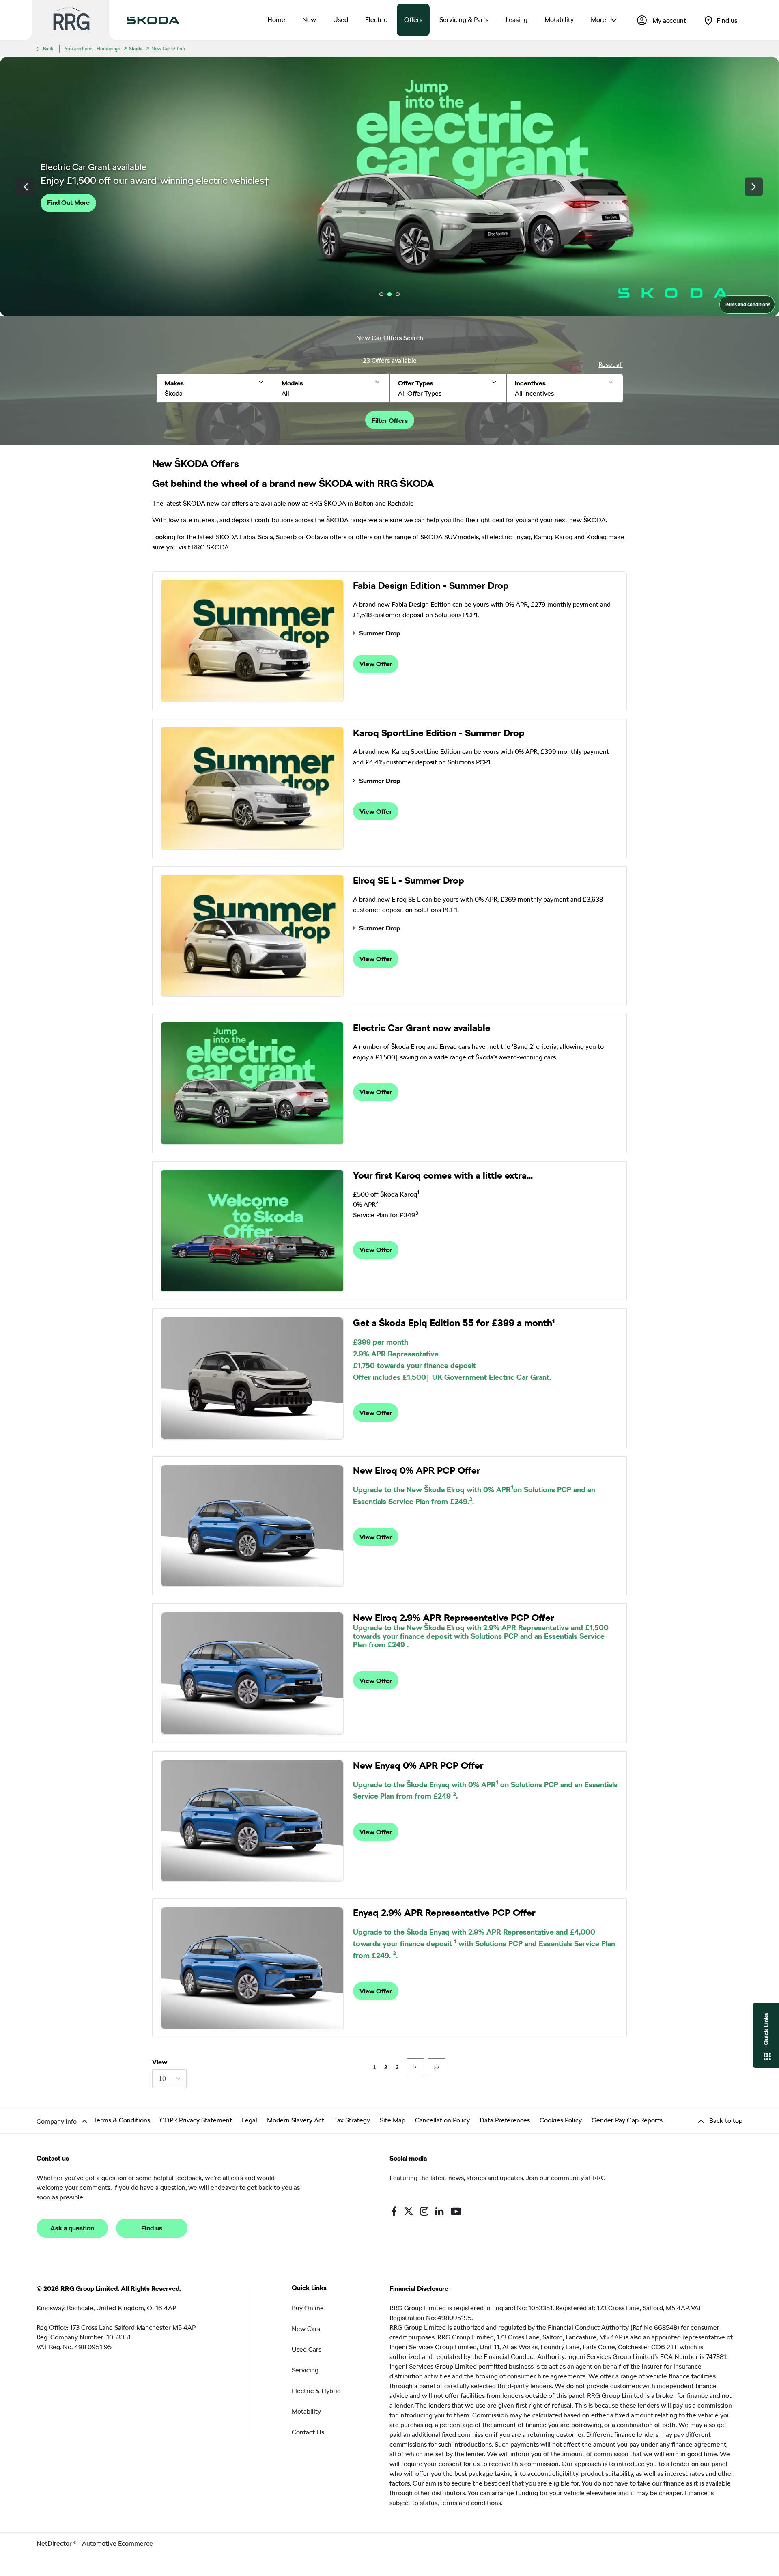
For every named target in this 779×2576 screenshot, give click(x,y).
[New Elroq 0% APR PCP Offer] (252, 1526)
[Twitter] (409, 2211)
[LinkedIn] (439, 2211)
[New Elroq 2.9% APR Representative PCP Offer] (252, 1673)
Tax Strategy (352, 2120)
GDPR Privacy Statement (196, 2120)
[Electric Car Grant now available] (252, 1083)
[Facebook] (394, 2211)
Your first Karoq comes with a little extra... (443, 1175)
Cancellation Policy (442, 2120)
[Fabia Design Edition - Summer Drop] (252, 641)
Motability (306, 2411)
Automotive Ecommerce (117, 2543)
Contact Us (308, 2432)
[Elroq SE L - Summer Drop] (252, 936)
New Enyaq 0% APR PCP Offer (418, 1765)
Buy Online (308, 2308)
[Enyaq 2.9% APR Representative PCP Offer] (252, 1968)
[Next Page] (415, 2067)
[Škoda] (153, 20)
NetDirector (55, 2543)
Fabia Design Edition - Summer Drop (431, 585)
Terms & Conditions (122, 2120)
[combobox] (169, 2079)
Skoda (136, 49)
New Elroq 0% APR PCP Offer (417, 1470)
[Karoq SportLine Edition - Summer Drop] (252, 788)
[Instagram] (424, 2211)
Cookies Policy (561, 2120)
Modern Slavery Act (296, 2120)
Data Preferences (505, 2120)
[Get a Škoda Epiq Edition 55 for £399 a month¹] (252, 1378)
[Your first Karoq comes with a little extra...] (252, 1231)
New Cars (306, 2329)
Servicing (305, 2370)
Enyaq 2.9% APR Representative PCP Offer (444, 1913)
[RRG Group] (71, 20)
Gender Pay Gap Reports (627, 2120)
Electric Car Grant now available (422, 1028)
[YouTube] (456, 2211)
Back (48, 49)
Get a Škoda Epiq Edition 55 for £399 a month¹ (454, 1323)
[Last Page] (437, 2067)
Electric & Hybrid (316, 2391)
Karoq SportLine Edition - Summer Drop (439, 733)
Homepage (108, 49)
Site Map (393, 2120)
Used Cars (307, 2349)
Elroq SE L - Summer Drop (409, 880)
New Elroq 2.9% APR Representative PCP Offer (454, 1618)
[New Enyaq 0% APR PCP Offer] (252, 1821)
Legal (250, 2120)
